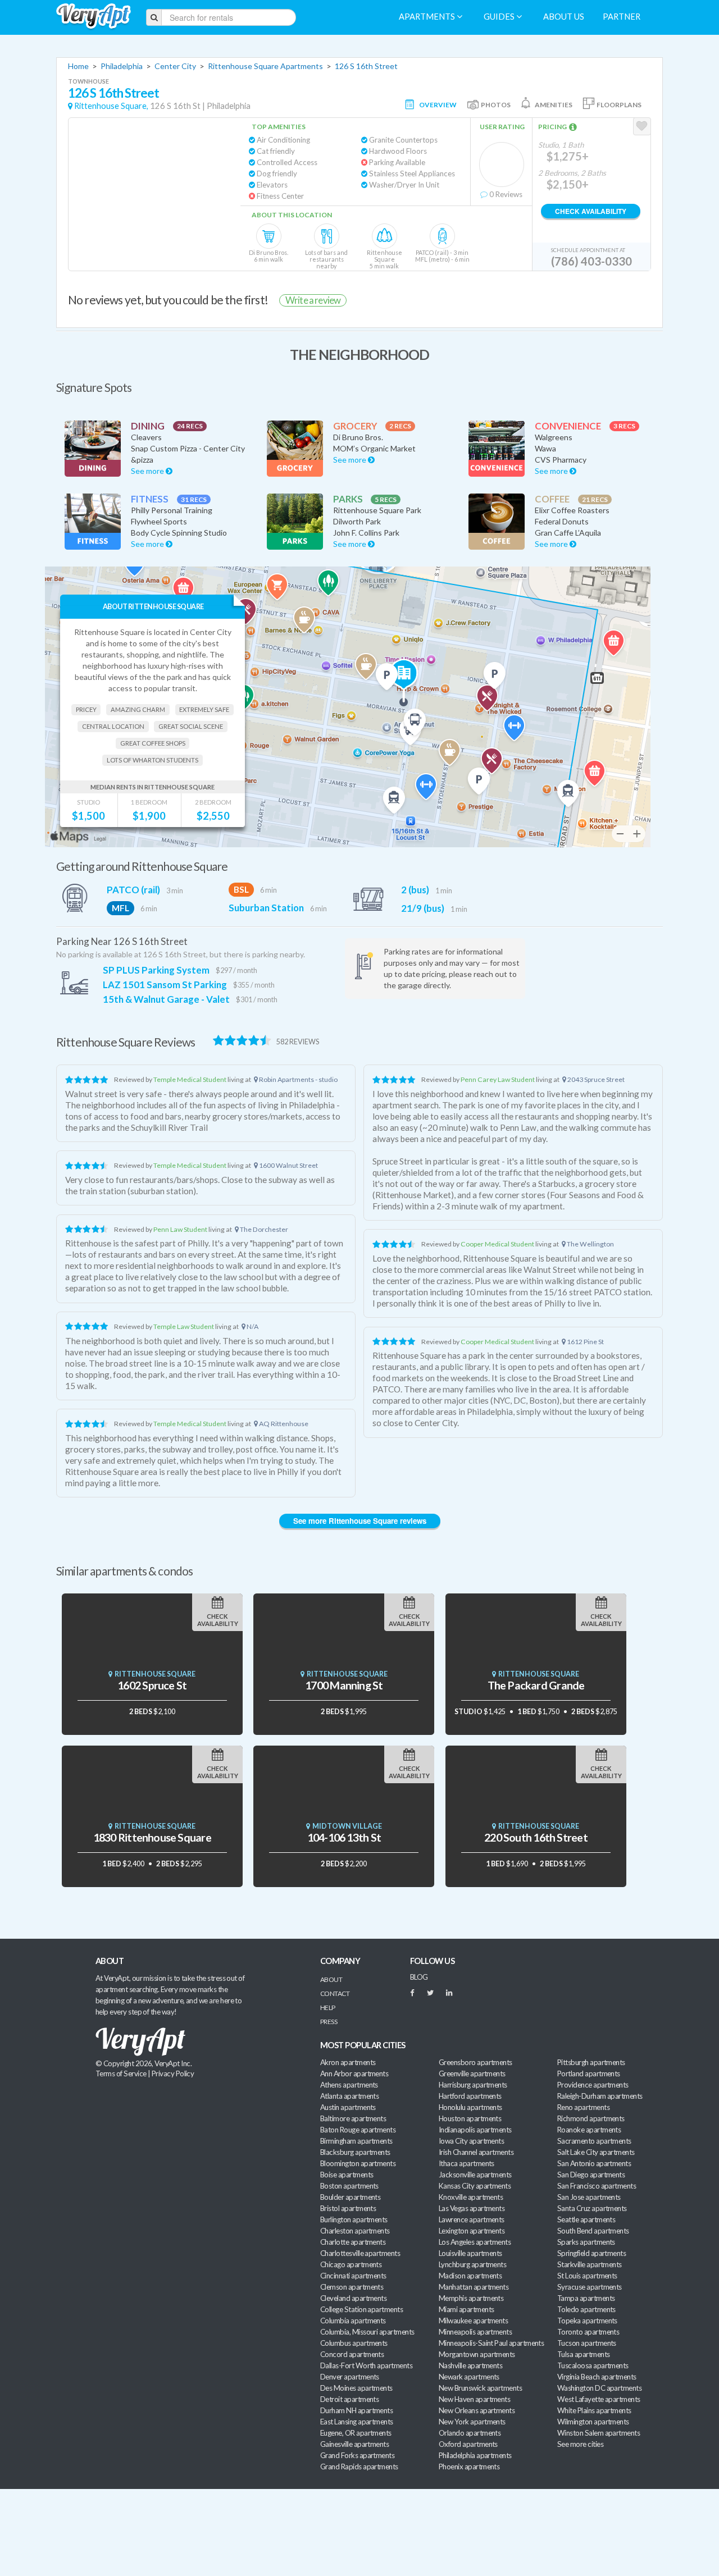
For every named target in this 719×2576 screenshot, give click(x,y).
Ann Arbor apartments (354, 2073)
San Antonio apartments (594, 2163)
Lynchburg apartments (472, 2264)
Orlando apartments (470, 2433)
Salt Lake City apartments (596, 2152)
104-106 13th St (344, 1837)
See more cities (580, 2444)
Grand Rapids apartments (359, 2467)
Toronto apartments (588, 2332)
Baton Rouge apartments (358, 2130)
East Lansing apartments (357, 2422)
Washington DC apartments (599, 2388)
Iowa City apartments (471, 2141)
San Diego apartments (591, 2175)
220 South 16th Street (536, 1837)
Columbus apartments (354, 2343)
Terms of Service (121, 2073)
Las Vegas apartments (472, 2208)
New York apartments (472, 2422)
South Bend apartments (593, 2231)
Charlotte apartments (353, 2242)
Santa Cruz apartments (592, 2208)
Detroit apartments (349, 2399)
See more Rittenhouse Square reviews (360, 1521)
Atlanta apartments (349, 2096)
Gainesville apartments (354, 2444)
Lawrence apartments (472, 2219)
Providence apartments (593, 2085)
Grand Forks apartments (357, 2455)
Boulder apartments (350, 2197)
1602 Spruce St (152, 1685)
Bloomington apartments (358, 2163)
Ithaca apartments (467, 2163)
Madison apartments (470, 2276)
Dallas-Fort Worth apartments (366, 2365)
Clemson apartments (352, 2287)
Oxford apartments (468, 2444)
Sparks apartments (586, 2242)
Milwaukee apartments (473, 2321)
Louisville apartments (470, 2253)
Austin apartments (348, 2107)
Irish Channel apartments (476, 2152)
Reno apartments (583, 2107)
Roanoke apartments (589, 2130)
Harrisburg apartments (473, 2085)
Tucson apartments (587, 2343)
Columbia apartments (353, 2321)
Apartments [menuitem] (428, 17)
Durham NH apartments (356, 2410)
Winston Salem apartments (599, 2433)
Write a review (313, 300)
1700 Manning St (344, 1685)
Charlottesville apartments (360, 2253)
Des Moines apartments (356, 2388)
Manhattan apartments (474, 2287)
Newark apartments (469, 2377)
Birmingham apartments (356, 2141)
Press (329, 2022)
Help (328, 2008)
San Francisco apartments (597, 2186)
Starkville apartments (590, 2264)
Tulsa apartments (583, 2354)
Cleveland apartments (353, 2298)
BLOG (419, 1977)
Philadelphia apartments (475, 2455)
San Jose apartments (589, 2197)
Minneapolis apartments (475, 2332)
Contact (335, 1993)
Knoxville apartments (471, 2197)
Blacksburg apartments (355, 2152)
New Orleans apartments (477, 2410)
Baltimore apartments (353, 2118)
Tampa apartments (586, 2298)
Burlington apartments (354, 2219)
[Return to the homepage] (94, 17)
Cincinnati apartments (353, 2276)
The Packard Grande (536, 1685)
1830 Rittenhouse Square (152, 1837)
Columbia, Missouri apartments (367, 2332)
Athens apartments (349, 2085)
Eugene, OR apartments (356, 2433)
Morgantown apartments (477, 2354)
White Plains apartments (594, 2410)
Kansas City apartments (475, 2186)
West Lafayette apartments (599, 2399)
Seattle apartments (586, 2219)
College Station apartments (361, 2309)
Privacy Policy (173, 2073)
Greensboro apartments (475, 2062)
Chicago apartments (351, 2264)
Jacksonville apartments (475, 2175)
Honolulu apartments (470, 2107)
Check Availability (591, 211)
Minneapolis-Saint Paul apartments (491, 2343)
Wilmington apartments (593, 2422)
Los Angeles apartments (475, 2242)
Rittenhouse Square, (111, 106)
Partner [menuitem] (622, 17)
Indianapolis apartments (475, 2130)
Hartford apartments (470, 2096)
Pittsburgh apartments (591, 2062)
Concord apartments (352, 2354)
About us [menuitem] (564, 17)
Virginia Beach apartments (597, 2377)
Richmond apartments (591, 2118)
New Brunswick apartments (480, 2388)
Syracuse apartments (590, 2287)
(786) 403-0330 (591, 261)
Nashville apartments (470, 2365)
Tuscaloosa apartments (593, 2365)
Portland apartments (589, 2073)
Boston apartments (349, 2186)
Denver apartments (350, 2377)
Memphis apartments (471, 2298)
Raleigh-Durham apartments (600, 2096)
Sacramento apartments (594, 2141)
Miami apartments (466, 2309)
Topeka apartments (587, 2321)
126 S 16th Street (366, 66)
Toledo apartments (586, 2309)
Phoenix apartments (469, 2467)
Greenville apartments (472, 2073)
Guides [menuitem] (500, 17)
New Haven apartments (474, 2399)
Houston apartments (470, 2118)
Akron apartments (348, 2062)
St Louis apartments (587, 2276)
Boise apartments (347, 2175)
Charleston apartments (355, 2231)
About (331, 1979)
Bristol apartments (348, 2208)
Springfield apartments (591, 2253)
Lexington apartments (472, 2231)
